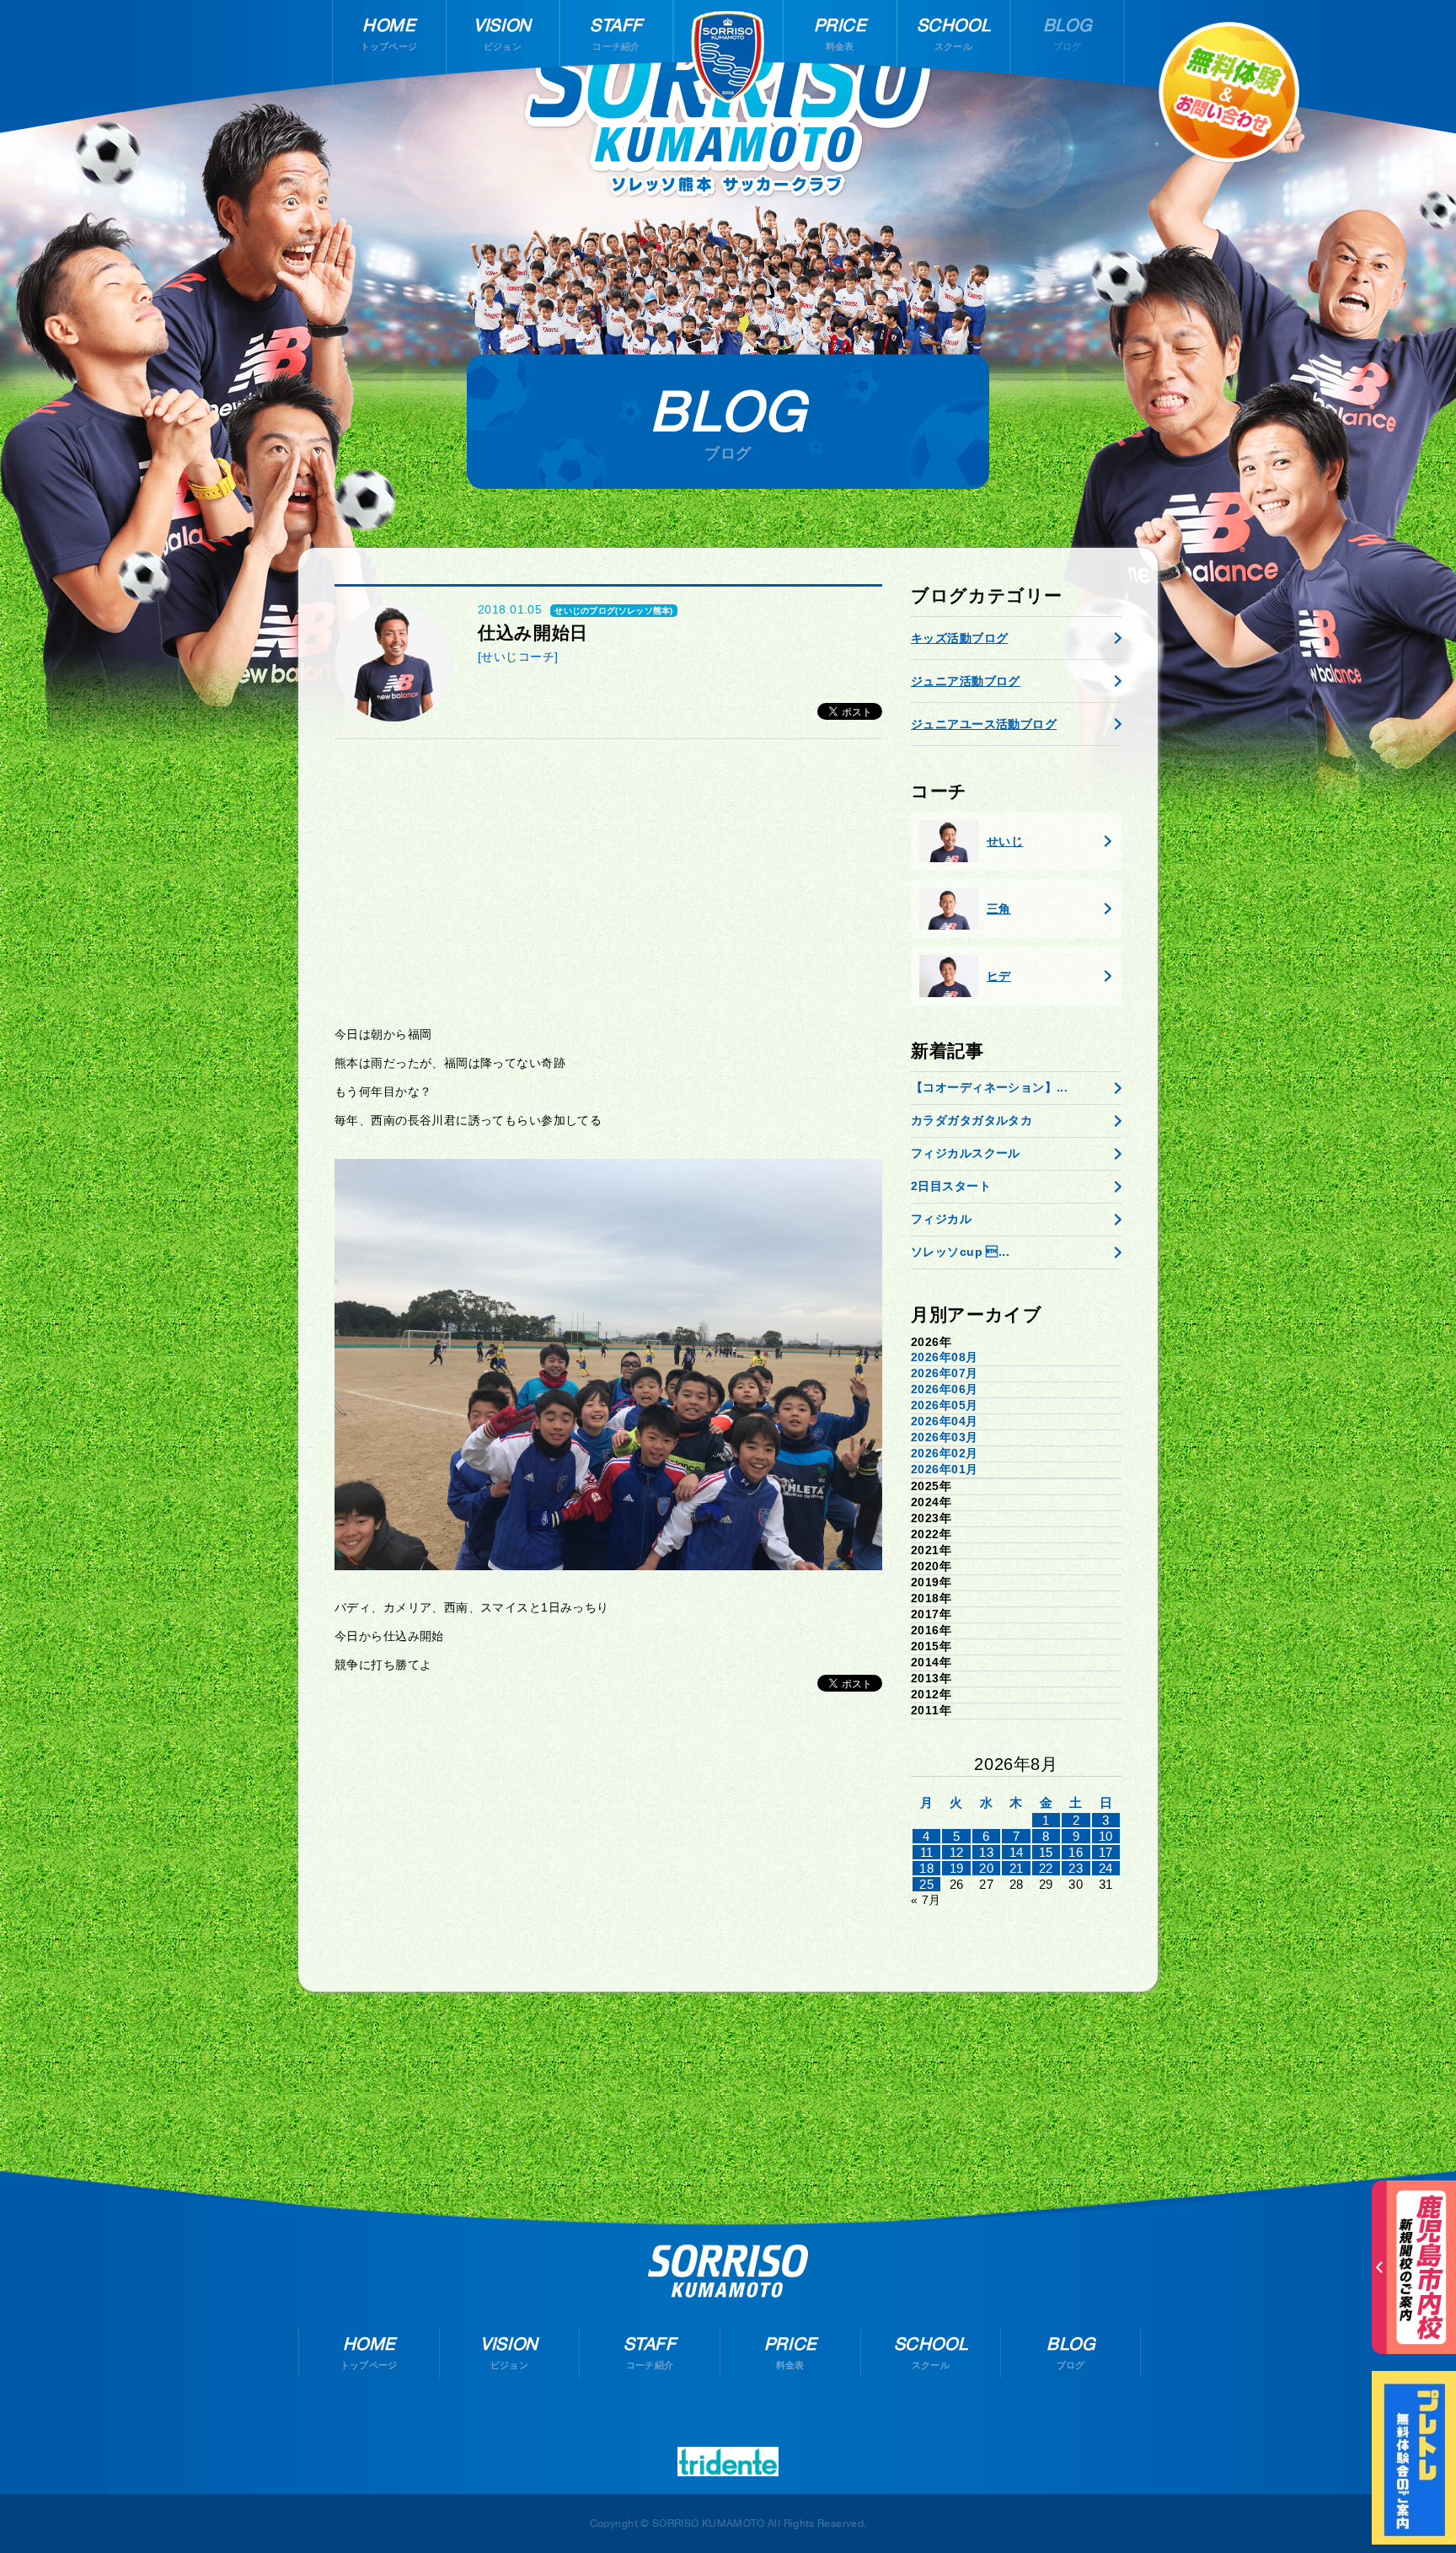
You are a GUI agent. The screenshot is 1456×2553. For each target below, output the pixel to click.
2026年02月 (944, 1453)
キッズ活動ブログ (959, 638)
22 (1046, 1868)
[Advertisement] (608, 882)
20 (986, 1868)
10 (1106, 1836)
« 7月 (926, 1900)
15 (1046, 1852)
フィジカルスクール (966, 1153)
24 (1106, 1868)
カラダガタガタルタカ (972, 1120)
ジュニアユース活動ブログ (984, 724)
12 (957, 1852)
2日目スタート (951, 1186)
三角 (999, 909)
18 (926, 1868)
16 (1076, 1852)
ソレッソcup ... (960, 1252)
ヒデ (999, 976)
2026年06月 (944, 1389)
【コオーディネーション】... (989, 1087)
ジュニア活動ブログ (966, 681)
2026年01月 (944, 1469)
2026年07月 (944, 1373)
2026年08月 (944, 1357)
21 (1017, 1868)
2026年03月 (944, 1437)
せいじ (1005, 841)
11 (927, 1852)
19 (957, 1868)
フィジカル (941, 1219)
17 (1106, 1852)
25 (926, 1884)
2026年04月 (944, 1421)
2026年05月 (944, 1405)
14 (1017, 1852)
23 (1076, 1868)
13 (986, 1852)
